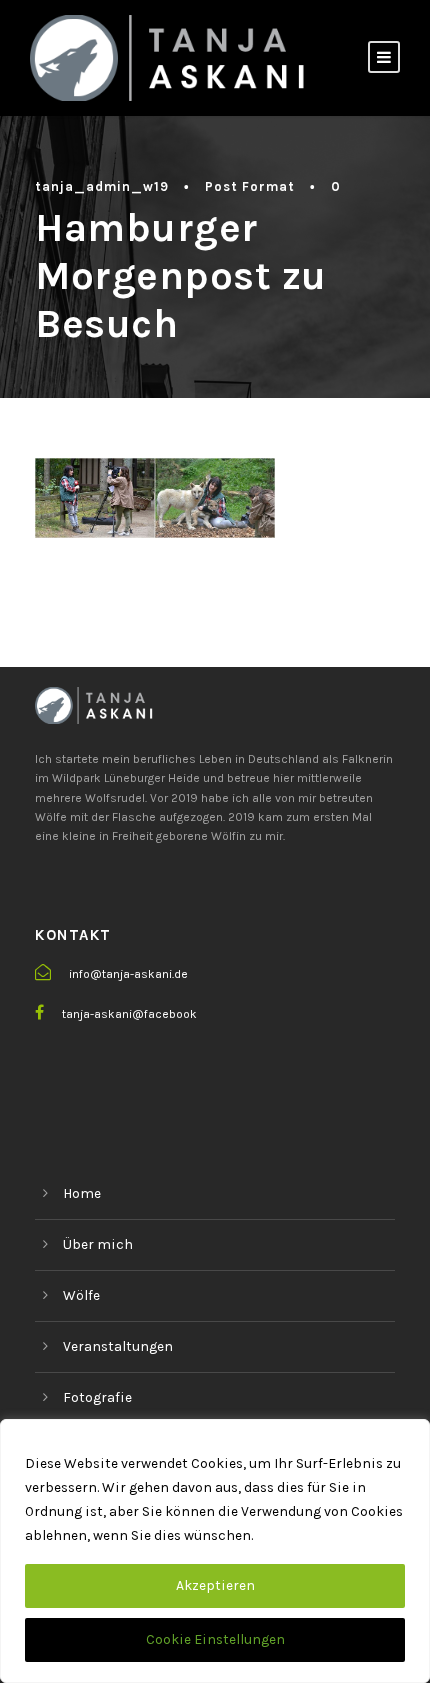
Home (82, 1193)
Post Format (250, 186)
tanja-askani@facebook (129, 1014)
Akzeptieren (215, 1585)
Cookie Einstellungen (215, 1639)
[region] (215, 1551)
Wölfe (81, 1295)
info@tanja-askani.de (128, 974)
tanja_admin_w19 (102, 186)
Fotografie (97, 1397)
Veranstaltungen (118, 1346)
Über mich (98, 1244)
